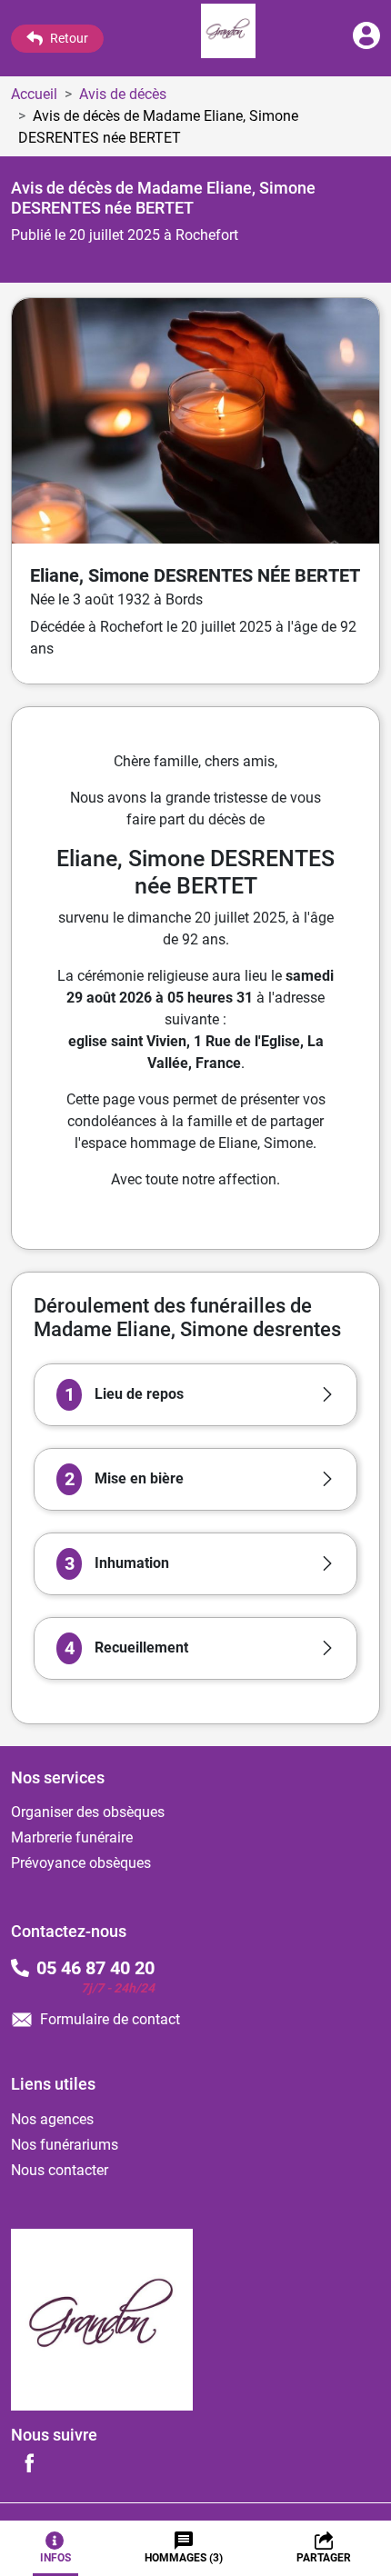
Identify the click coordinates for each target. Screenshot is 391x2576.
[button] (195, 1395)
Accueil (34, 94)
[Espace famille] (366, 44)
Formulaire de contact (110, 2019)
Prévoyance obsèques (81, 1863)
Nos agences (52, 2119)
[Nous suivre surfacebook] (29, 2462)
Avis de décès (123, 94)
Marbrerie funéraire (72, 1837)
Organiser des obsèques (88, 1812)
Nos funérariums (65, 2145)
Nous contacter (60, 2170)
